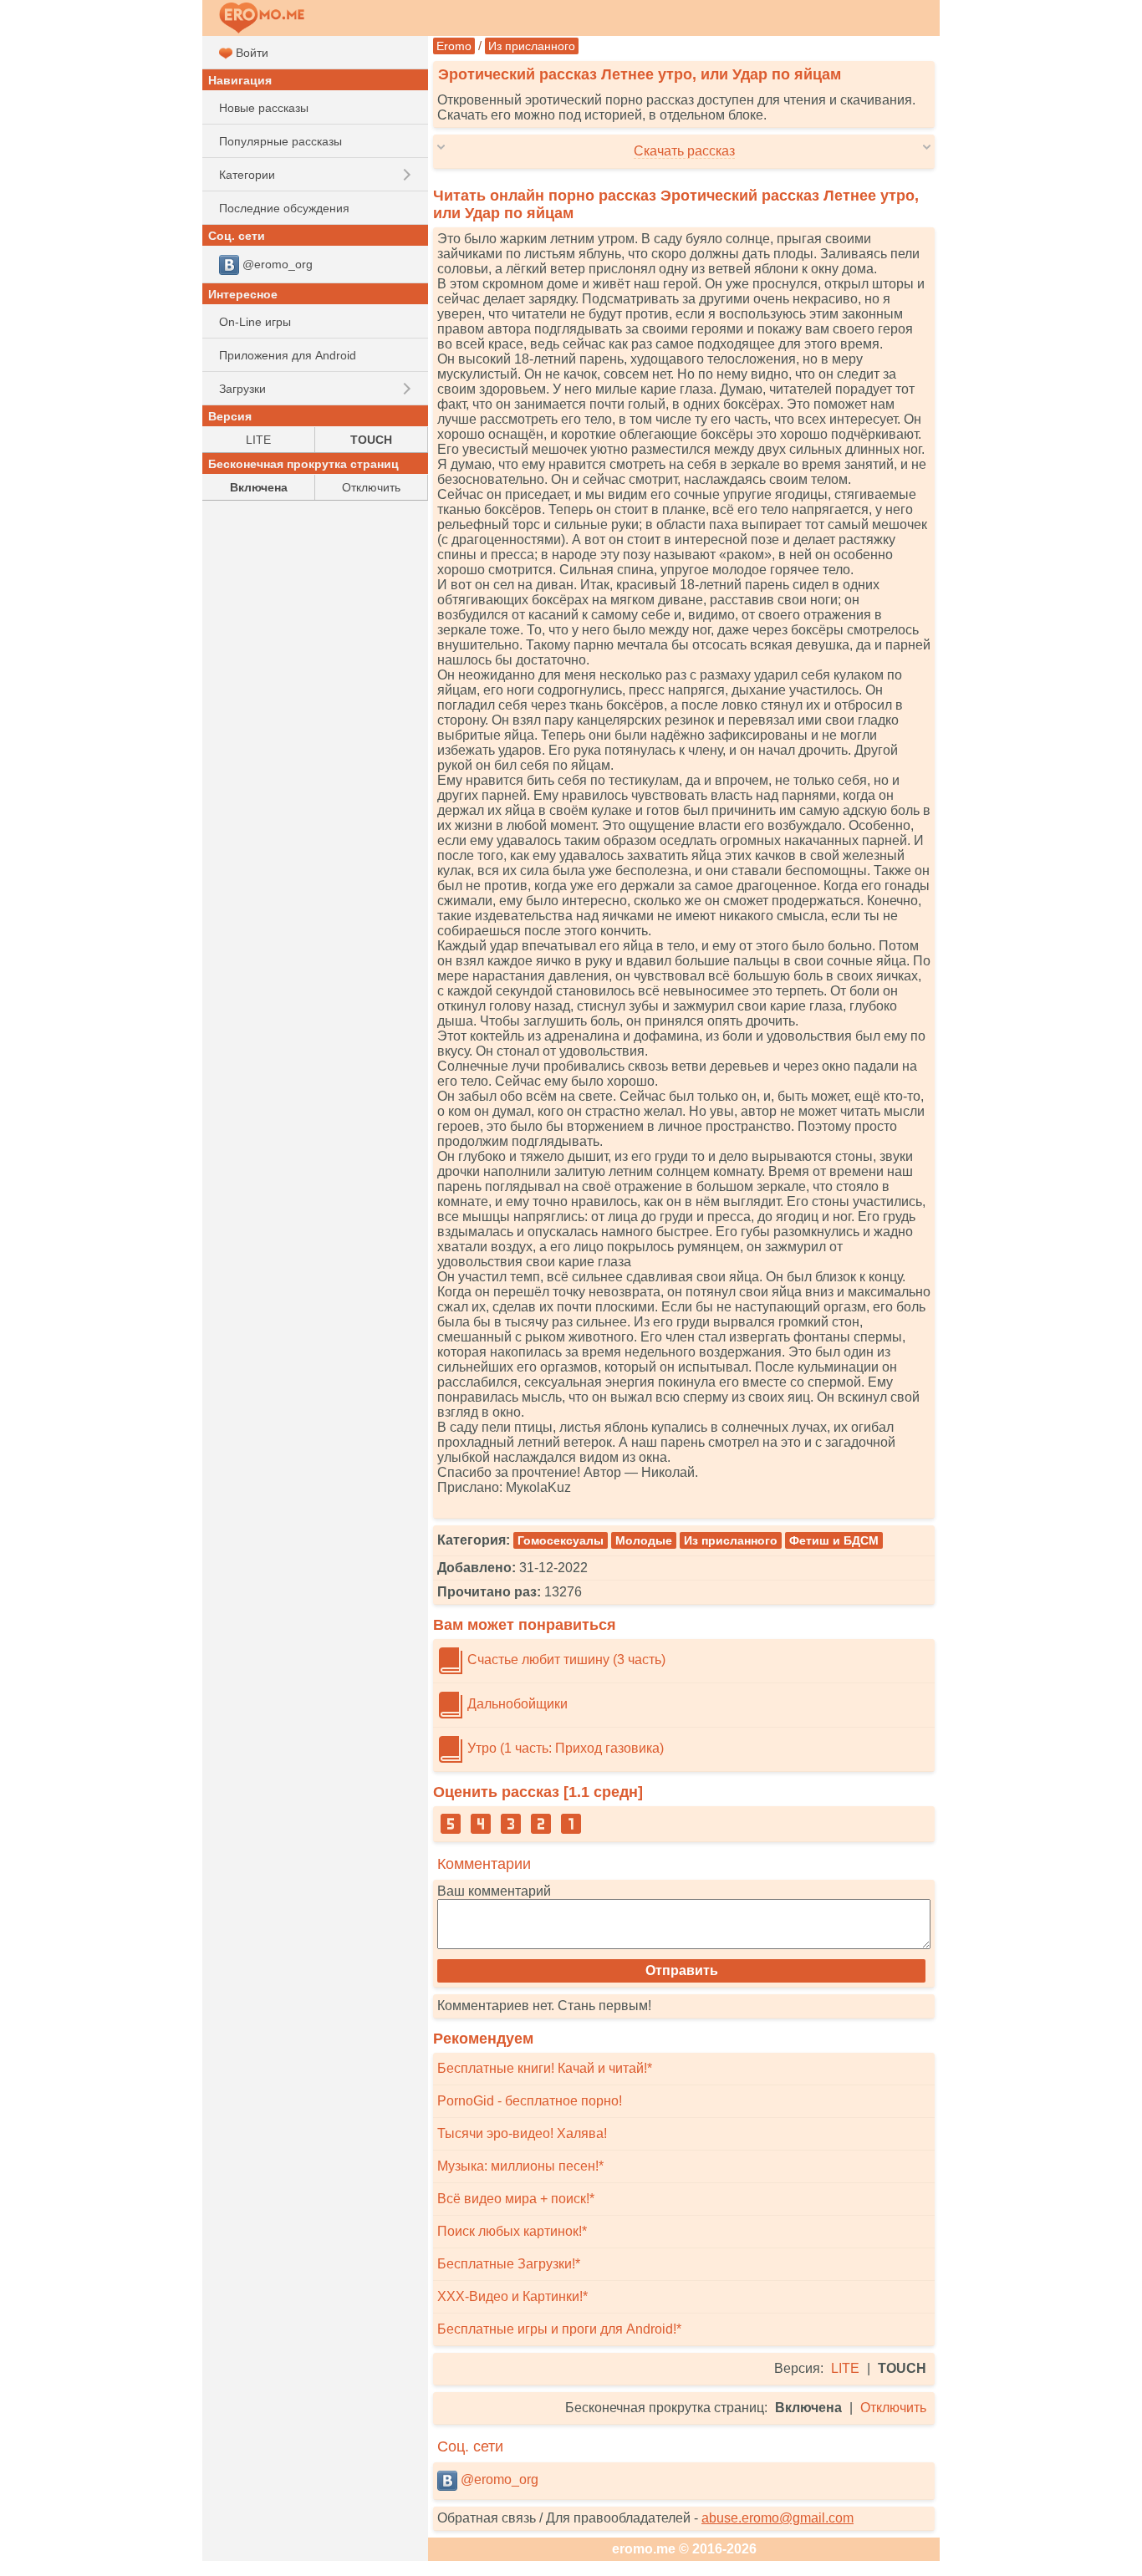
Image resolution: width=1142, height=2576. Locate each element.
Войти (250, 53)
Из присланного (532, 46)
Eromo (454, 46)
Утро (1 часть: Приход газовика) (564, 1748)
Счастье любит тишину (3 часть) (565, 1660)
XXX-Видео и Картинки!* (512, 2296)
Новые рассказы (264, 108)
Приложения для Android (288, 355)
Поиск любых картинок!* (512, 2231)
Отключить (893, 2408)
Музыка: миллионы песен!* (520, 2166)
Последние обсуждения (284, 208)
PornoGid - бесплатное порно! (530, 2101)
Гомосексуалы (561, 1540)
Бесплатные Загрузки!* (509, 2264)
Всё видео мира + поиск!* (516, 2199)
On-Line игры (255, 322)
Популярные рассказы (280, 141)
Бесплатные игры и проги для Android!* (559, 2329)
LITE (845, 2368)
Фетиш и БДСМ (834, 1540)
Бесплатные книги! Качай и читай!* (545, 2068)
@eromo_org (498, 2479)
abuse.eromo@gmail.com (777, 2518)
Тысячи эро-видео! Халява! (522, 2133)
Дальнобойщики (516, 1704)
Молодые (644, 1540)
